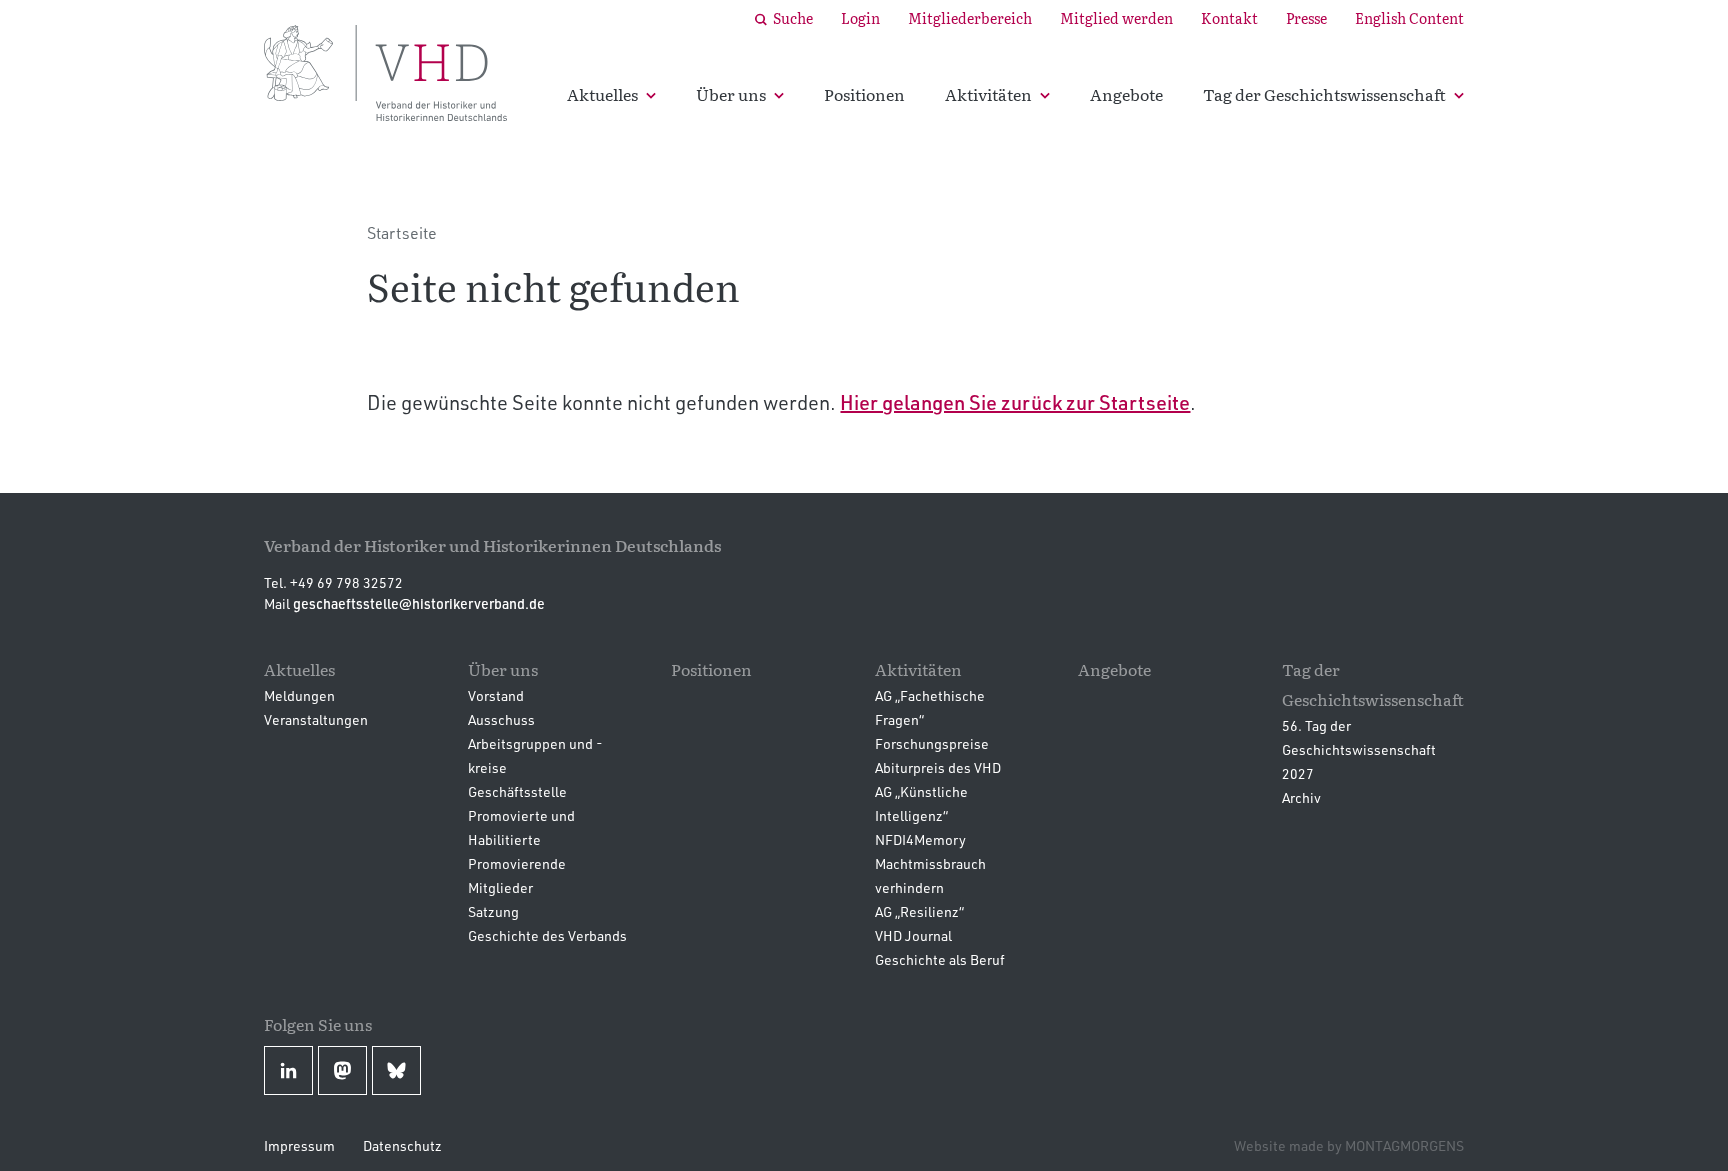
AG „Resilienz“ (919, 911)
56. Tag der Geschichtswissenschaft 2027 (1359, 749)
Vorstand (496, 695)
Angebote (1126, 94)
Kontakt (1229, 18)
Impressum (299, 1145)
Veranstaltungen (316, 719)
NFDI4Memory (920, 839)
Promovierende (517, 863)
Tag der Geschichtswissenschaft (1324, 94)
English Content (1409, 18)
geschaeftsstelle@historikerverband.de (419, 603)
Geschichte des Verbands (547, 935)
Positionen (864, 94)
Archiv (1301, 797)
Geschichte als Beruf (940, 959)
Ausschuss (501, 719)
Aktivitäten (988, 94)
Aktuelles (602, 94)
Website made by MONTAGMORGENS (1349, 1145)
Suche (793, 18)
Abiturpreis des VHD (938, 767)
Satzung (493, 911)
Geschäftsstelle (517, 791)
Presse (1306, 18)
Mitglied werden (1116, 18)
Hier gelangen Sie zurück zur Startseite (1015, 402)
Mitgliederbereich (970, 18)
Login (860, 18)
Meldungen (299, 695)
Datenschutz (402, 1145)
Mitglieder (500, 887)
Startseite (402, 233)
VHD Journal (913, 935)
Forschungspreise (932, 743)
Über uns (731, 94)
